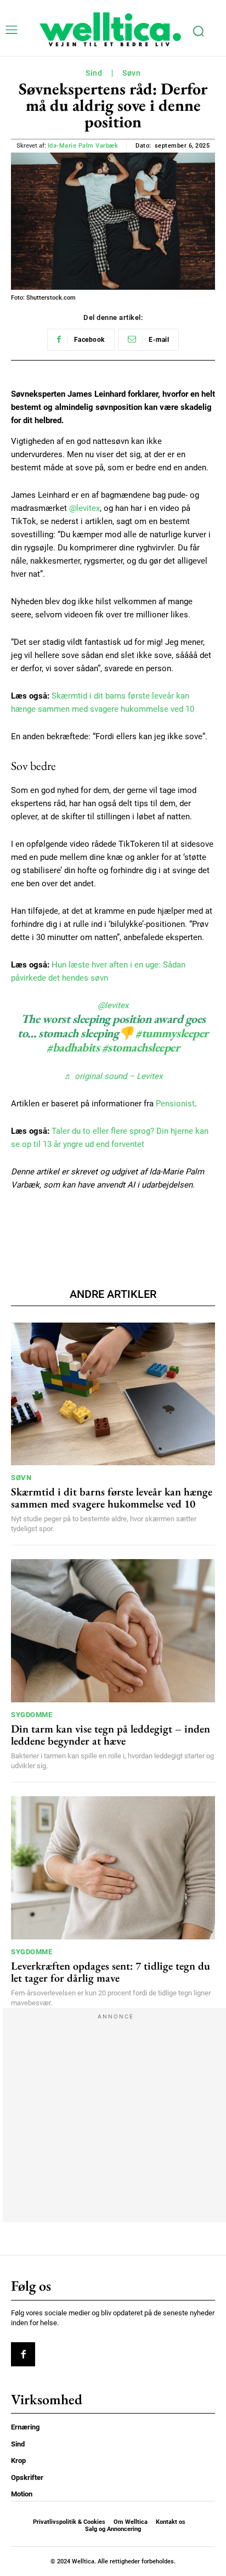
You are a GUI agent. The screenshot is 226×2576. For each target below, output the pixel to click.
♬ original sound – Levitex (113, 1076)
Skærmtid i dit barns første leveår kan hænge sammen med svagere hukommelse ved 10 (112, 1498)
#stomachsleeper (141, 1047)
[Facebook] (23, 2354)
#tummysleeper (172, 1033)
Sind (94, 73)
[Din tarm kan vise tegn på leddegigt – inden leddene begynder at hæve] (113, 1630)
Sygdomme (32, 1715)
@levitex (84, 508)
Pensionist (175, 1104)
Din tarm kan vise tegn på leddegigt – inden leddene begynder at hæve (111, 1735)
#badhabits (73, 1047)
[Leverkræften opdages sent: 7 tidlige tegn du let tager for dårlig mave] (113, 1868)
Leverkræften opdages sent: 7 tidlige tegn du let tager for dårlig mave (111, 1972)
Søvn (131, 73)
